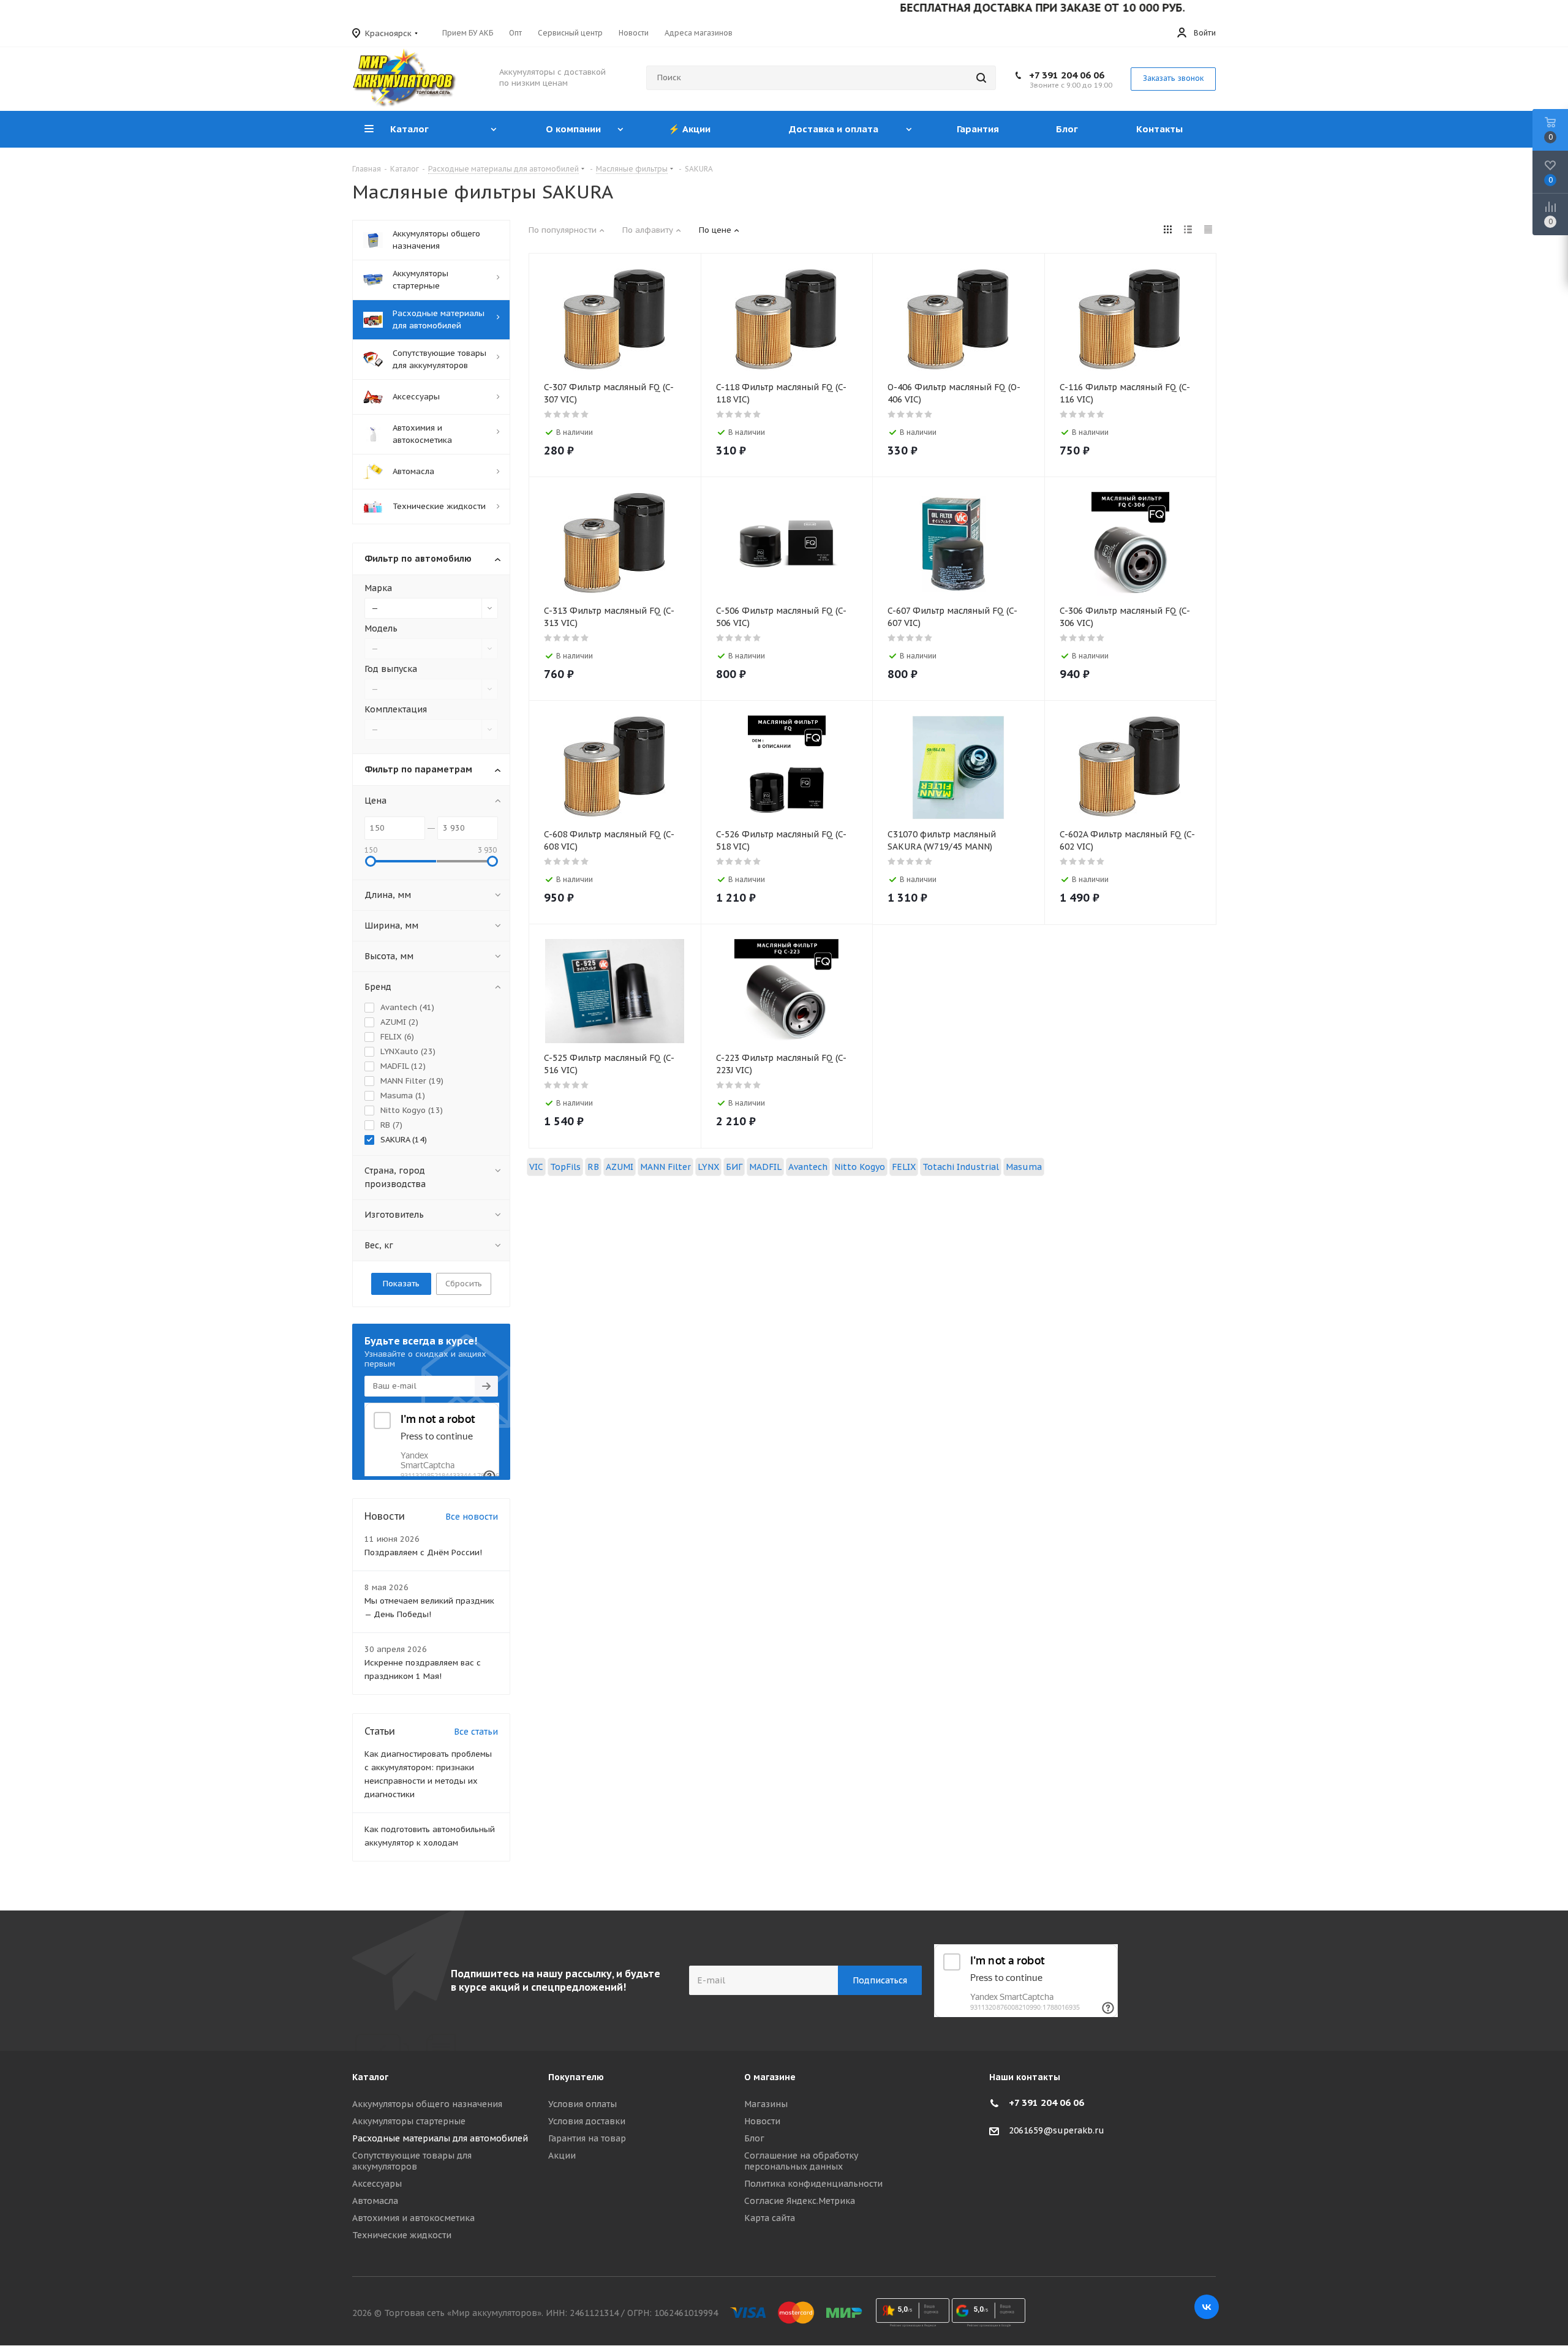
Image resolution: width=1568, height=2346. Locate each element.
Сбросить (464, 1284)
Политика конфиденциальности (813, 2184)
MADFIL (765, 1167)
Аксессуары (377, 2184)
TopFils (565, 1167)
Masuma (1024, 1167)
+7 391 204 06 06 (1067, 75)
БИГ (734, 1167)
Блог (754, 2138)
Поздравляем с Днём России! (423, 1552)
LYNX (708, 1167)
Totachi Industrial (961, 1167)
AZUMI (620, 1167)
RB (593, 1167)
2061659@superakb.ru (1057, 2130)
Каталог (370, 2077)
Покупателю (576, 2077)
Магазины (766, 2104)
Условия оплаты (582, 2104)
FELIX (904, 1167)
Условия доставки (587, 2121)
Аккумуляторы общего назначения (427, 2104)
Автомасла (375, 2201)
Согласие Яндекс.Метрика (800, 2201)
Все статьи (476, 1732)
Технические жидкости (402, 2235)
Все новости (472, 1517)
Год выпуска (391, 669)
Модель (381, 628)
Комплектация (396, 709)
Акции (562, 2156)
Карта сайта (770, 2218)
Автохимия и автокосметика (413, 2218)
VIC (536, 1167)
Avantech (808, 1167)
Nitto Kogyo (860, 1167)
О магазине (770, 2077)
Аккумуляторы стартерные (409, 2121)
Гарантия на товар (587, 2138)
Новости (762, 2121)
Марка (378, 588)
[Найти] (981, 78)
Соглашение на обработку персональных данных (801, 2161)
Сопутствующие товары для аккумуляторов (412, 2161)
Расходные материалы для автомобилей (440, 2138)
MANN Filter (665, 1167)
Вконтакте (1207, 2307)
